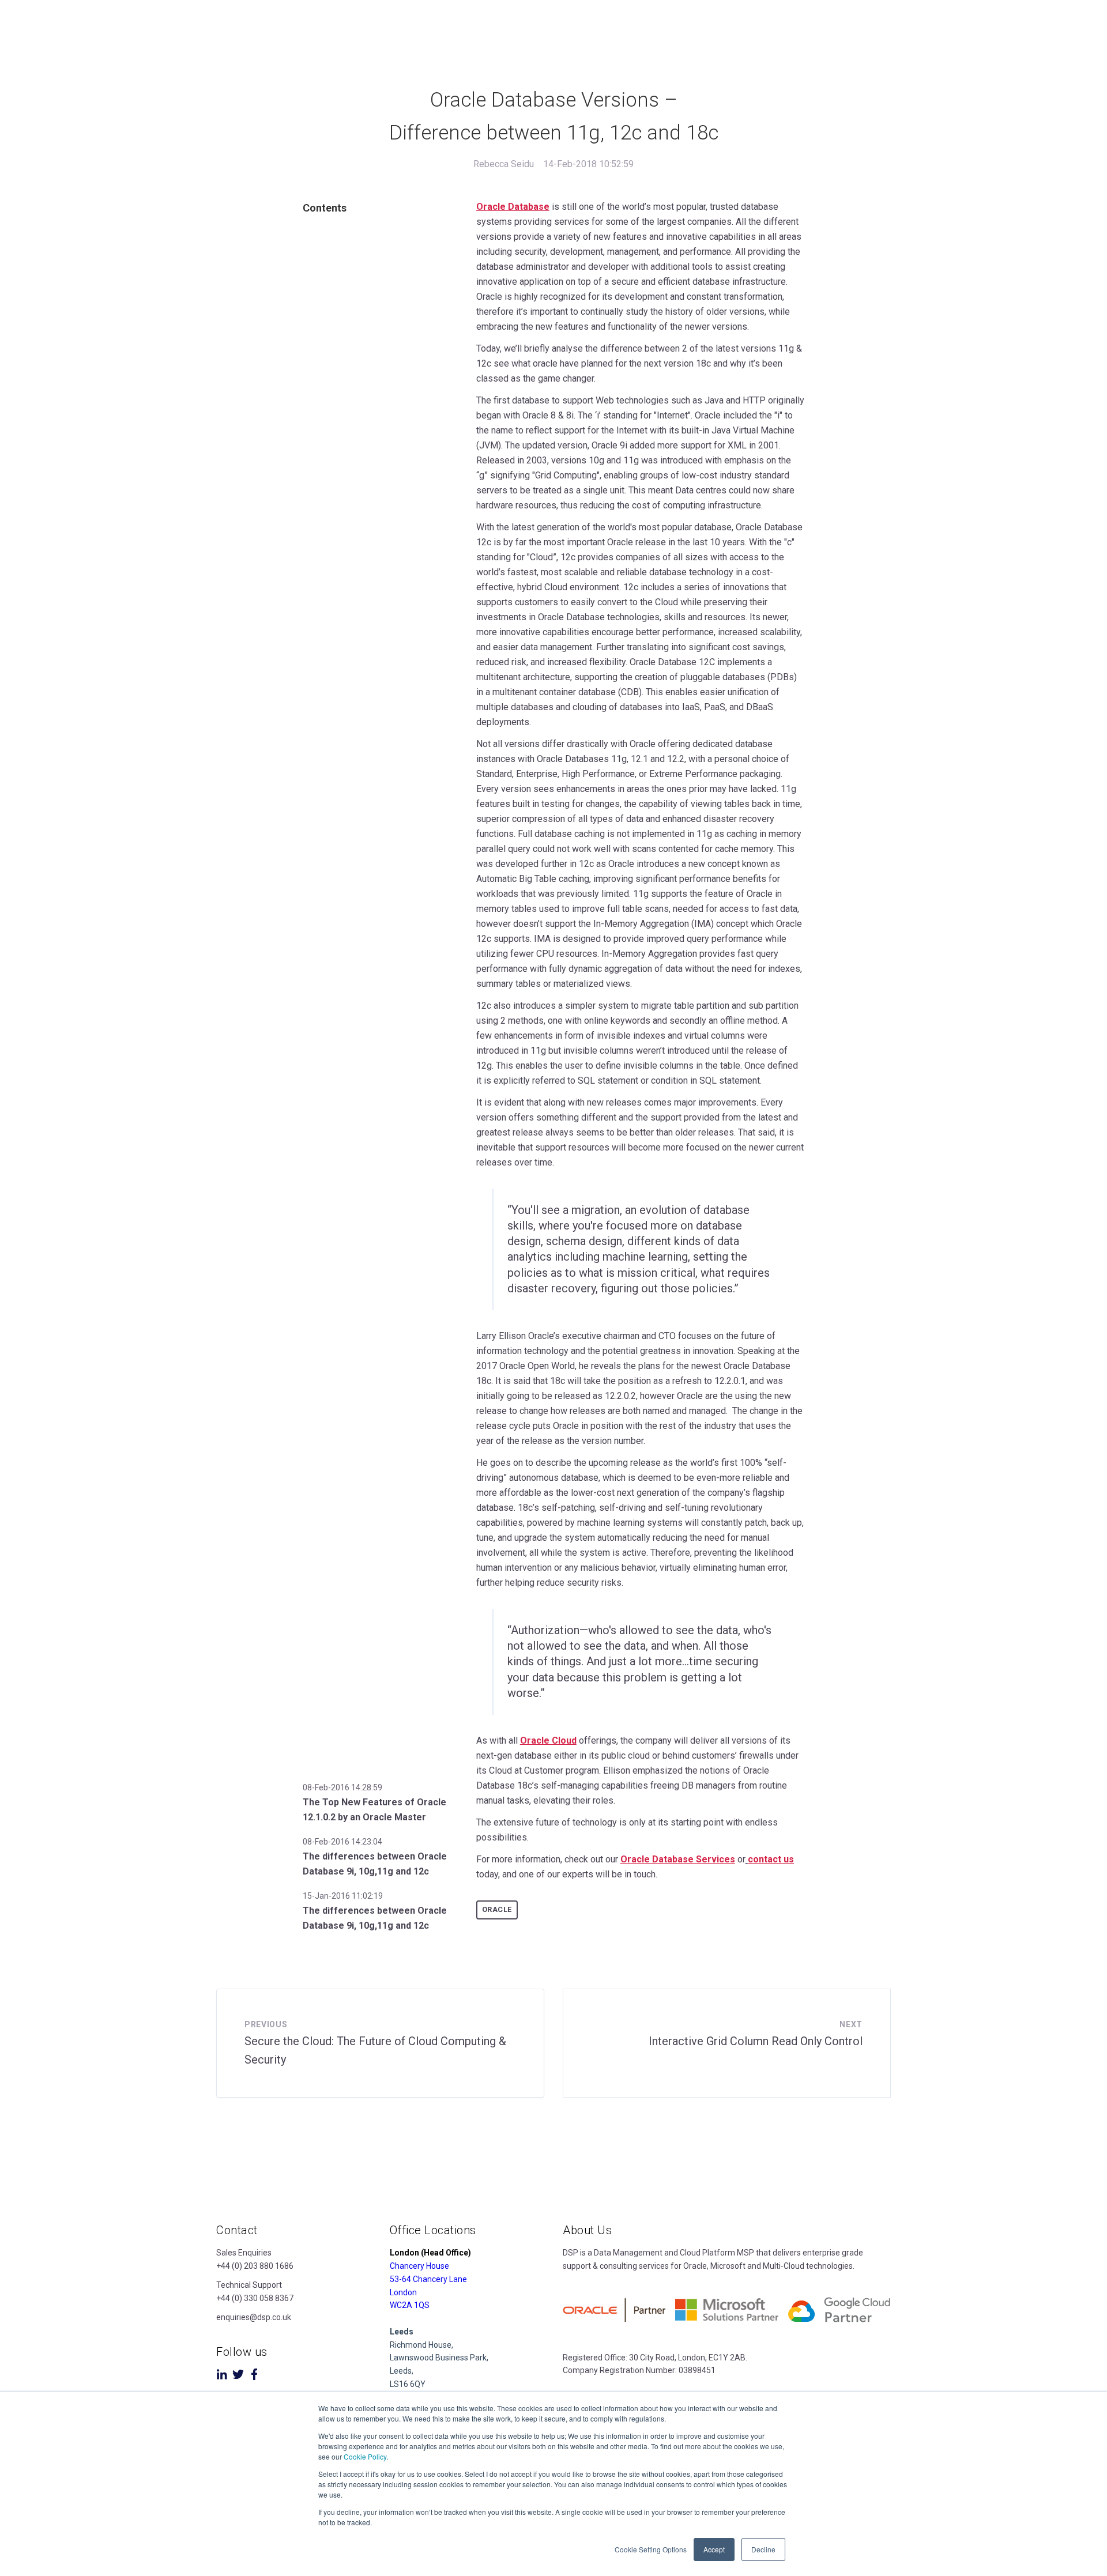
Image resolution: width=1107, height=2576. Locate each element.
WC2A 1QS (410, 2305)
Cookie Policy (365, 2456)
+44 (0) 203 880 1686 (255, 2266)
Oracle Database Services (678, 1859)
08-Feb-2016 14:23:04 (342, 1842)
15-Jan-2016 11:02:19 (343, 1896)
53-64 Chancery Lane (428, 2279)
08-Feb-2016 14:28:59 (342, 1787)
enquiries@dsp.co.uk (254, 2317)
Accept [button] (714, 2549)
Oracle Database (513, 207)
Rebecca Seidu (504, 164)
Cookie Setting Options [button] (651, 2549)
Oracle (497, 1909)
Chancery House (419, 2266)
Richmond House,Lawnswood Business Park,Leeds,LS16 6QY (439, 2358)
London (403, 2292)
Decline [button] (763, 2549)
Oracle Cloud (548, 1740)
